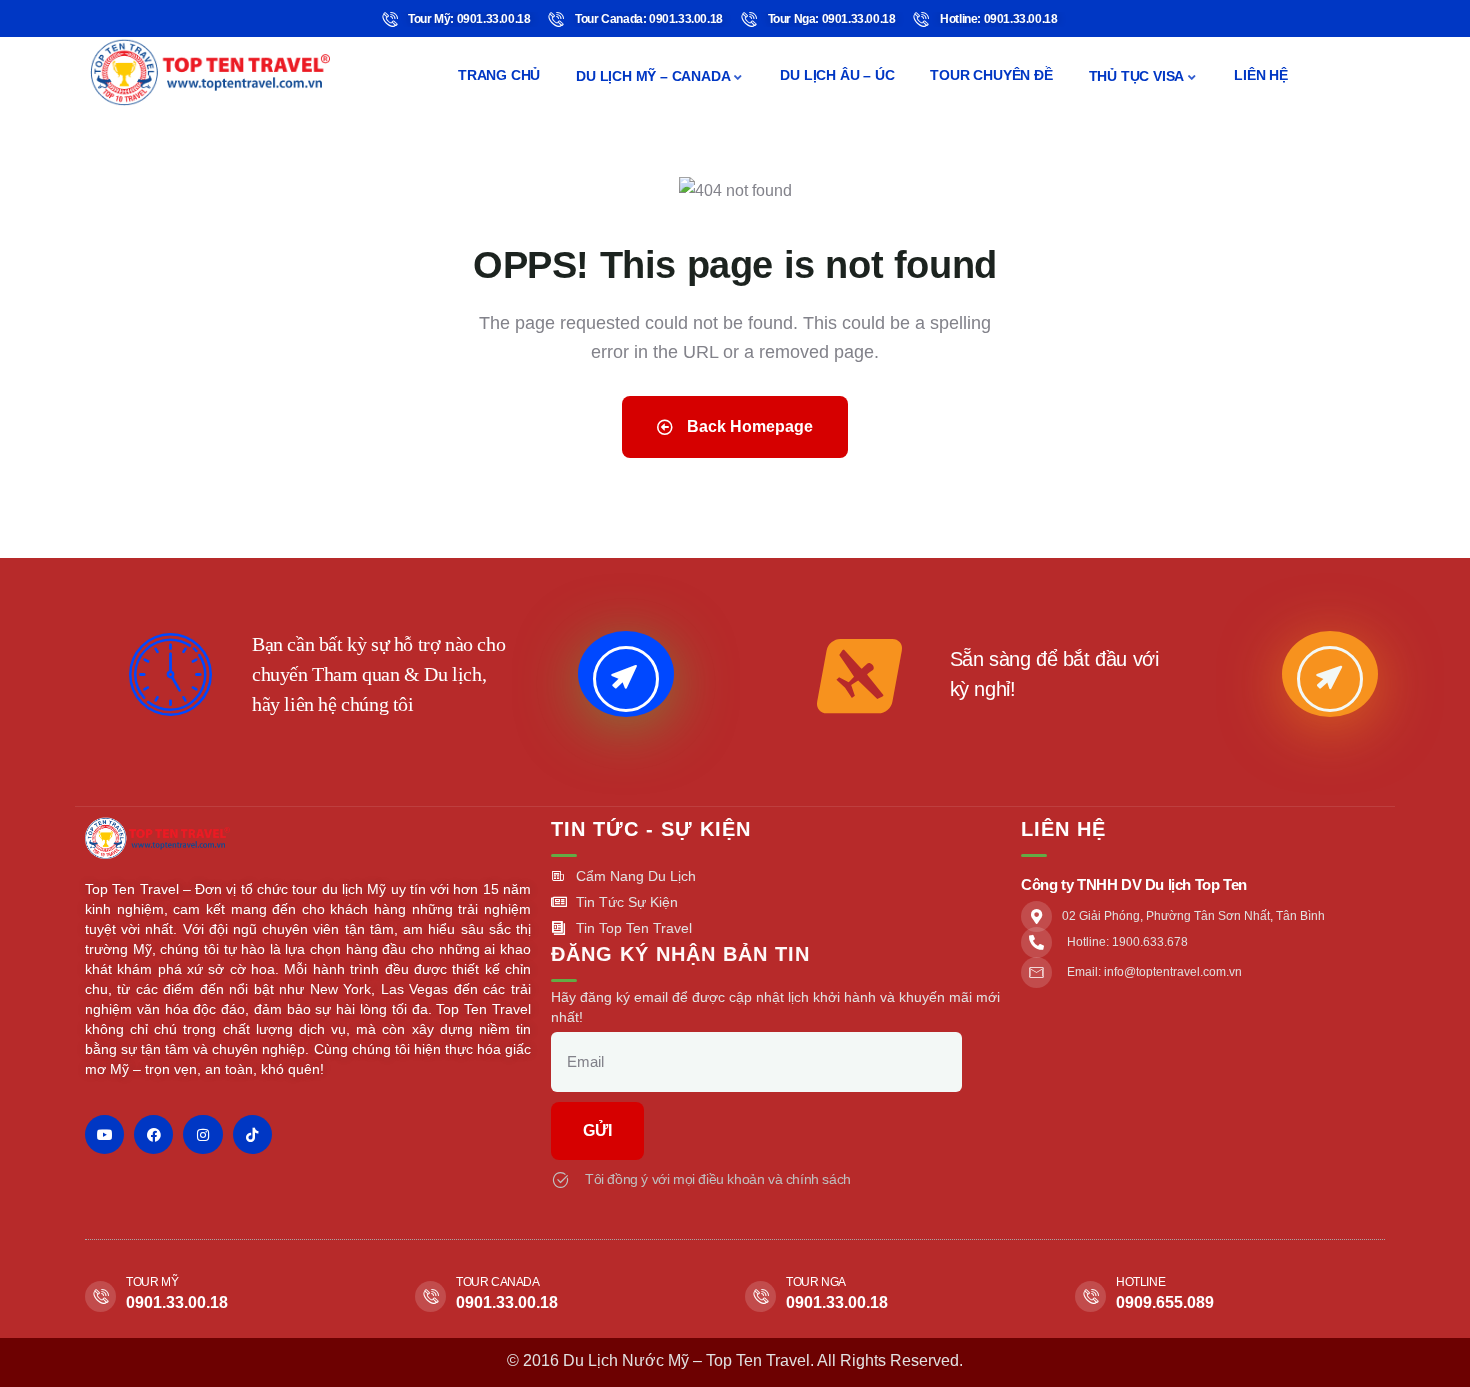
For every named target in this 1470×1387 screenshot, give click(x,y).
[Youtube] (104, 1134)
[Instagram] (202, 1134)
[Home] (210, 72)
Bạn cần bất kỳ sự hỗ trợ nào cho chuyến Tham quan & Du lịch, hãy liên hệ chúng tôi (378, 674)
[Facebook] (153, 1134)
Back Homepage (748, 426)
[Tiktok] (252, 1134)
